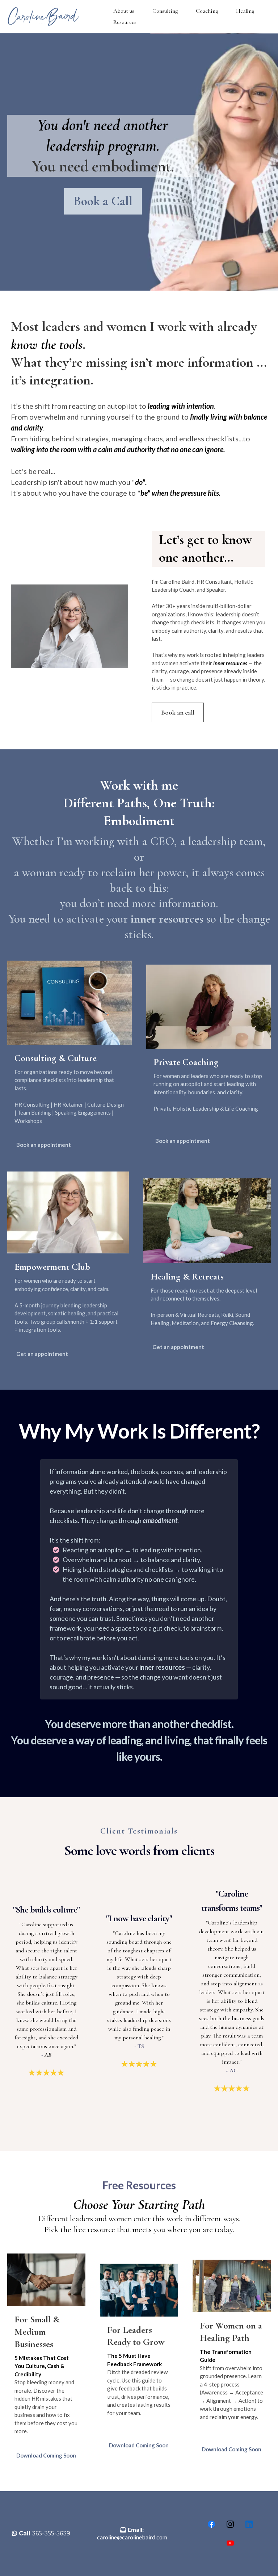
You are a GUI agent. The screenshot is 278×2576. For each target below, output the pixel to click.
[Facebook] (211, 2524)
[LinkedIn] (249, 2524)
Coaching (207, 11)
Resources (125, 22)
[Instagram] (230, 2524)
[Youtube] (230, 2543)
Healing (245, 11)
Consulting (165, 11)
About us (124, 11)
